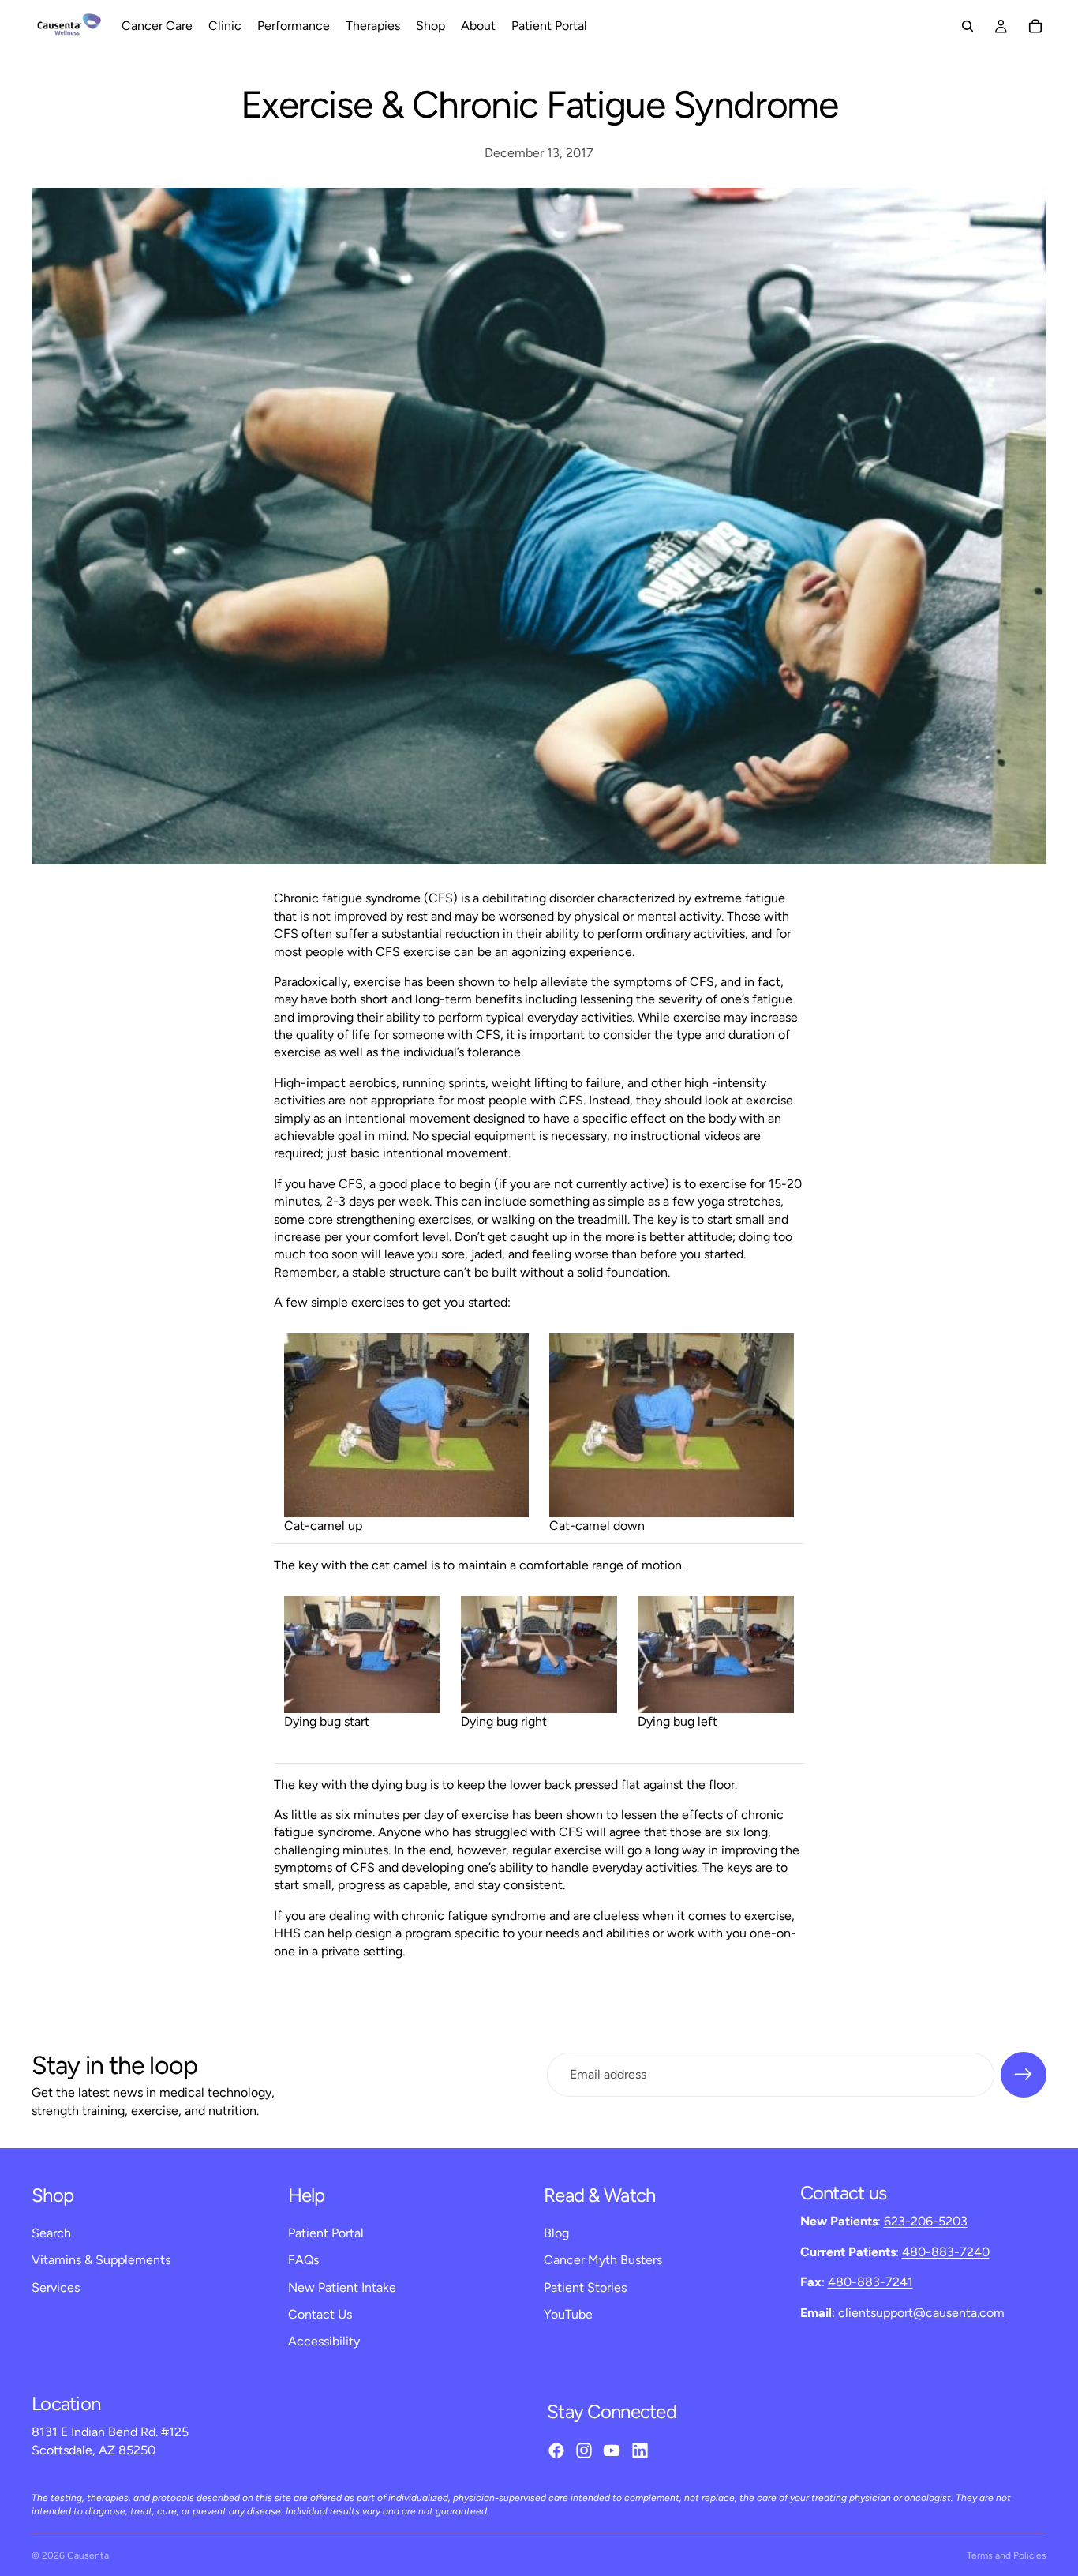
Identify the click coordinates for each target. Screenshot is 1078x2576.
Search (51, 2233)
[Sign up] (1024, 2075)
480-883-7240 (946, 2252)
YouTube (568, 2314)
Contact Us (320, 2314)
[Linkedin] (640, 2450)
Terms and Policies (1007, 2555)
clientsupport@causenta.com (921, 2313)
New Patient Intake (342, 2287)
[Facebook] (556, 2450)
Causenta (88, 2555)
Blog (556, 2233)
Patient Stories (585, 2287)
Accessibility (324, 2341)
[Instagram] (584, 2450)
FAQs (303, 2260)
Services (56, 2287)
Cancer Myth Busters (603, 2260)
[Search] (968, 26)
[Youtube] (612, 2450)
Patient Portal (326, 2233)
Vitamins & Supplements (101, 2260)
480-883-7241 (870, 2282)
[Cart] (1035, 26)
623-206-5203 (926, 2221)
